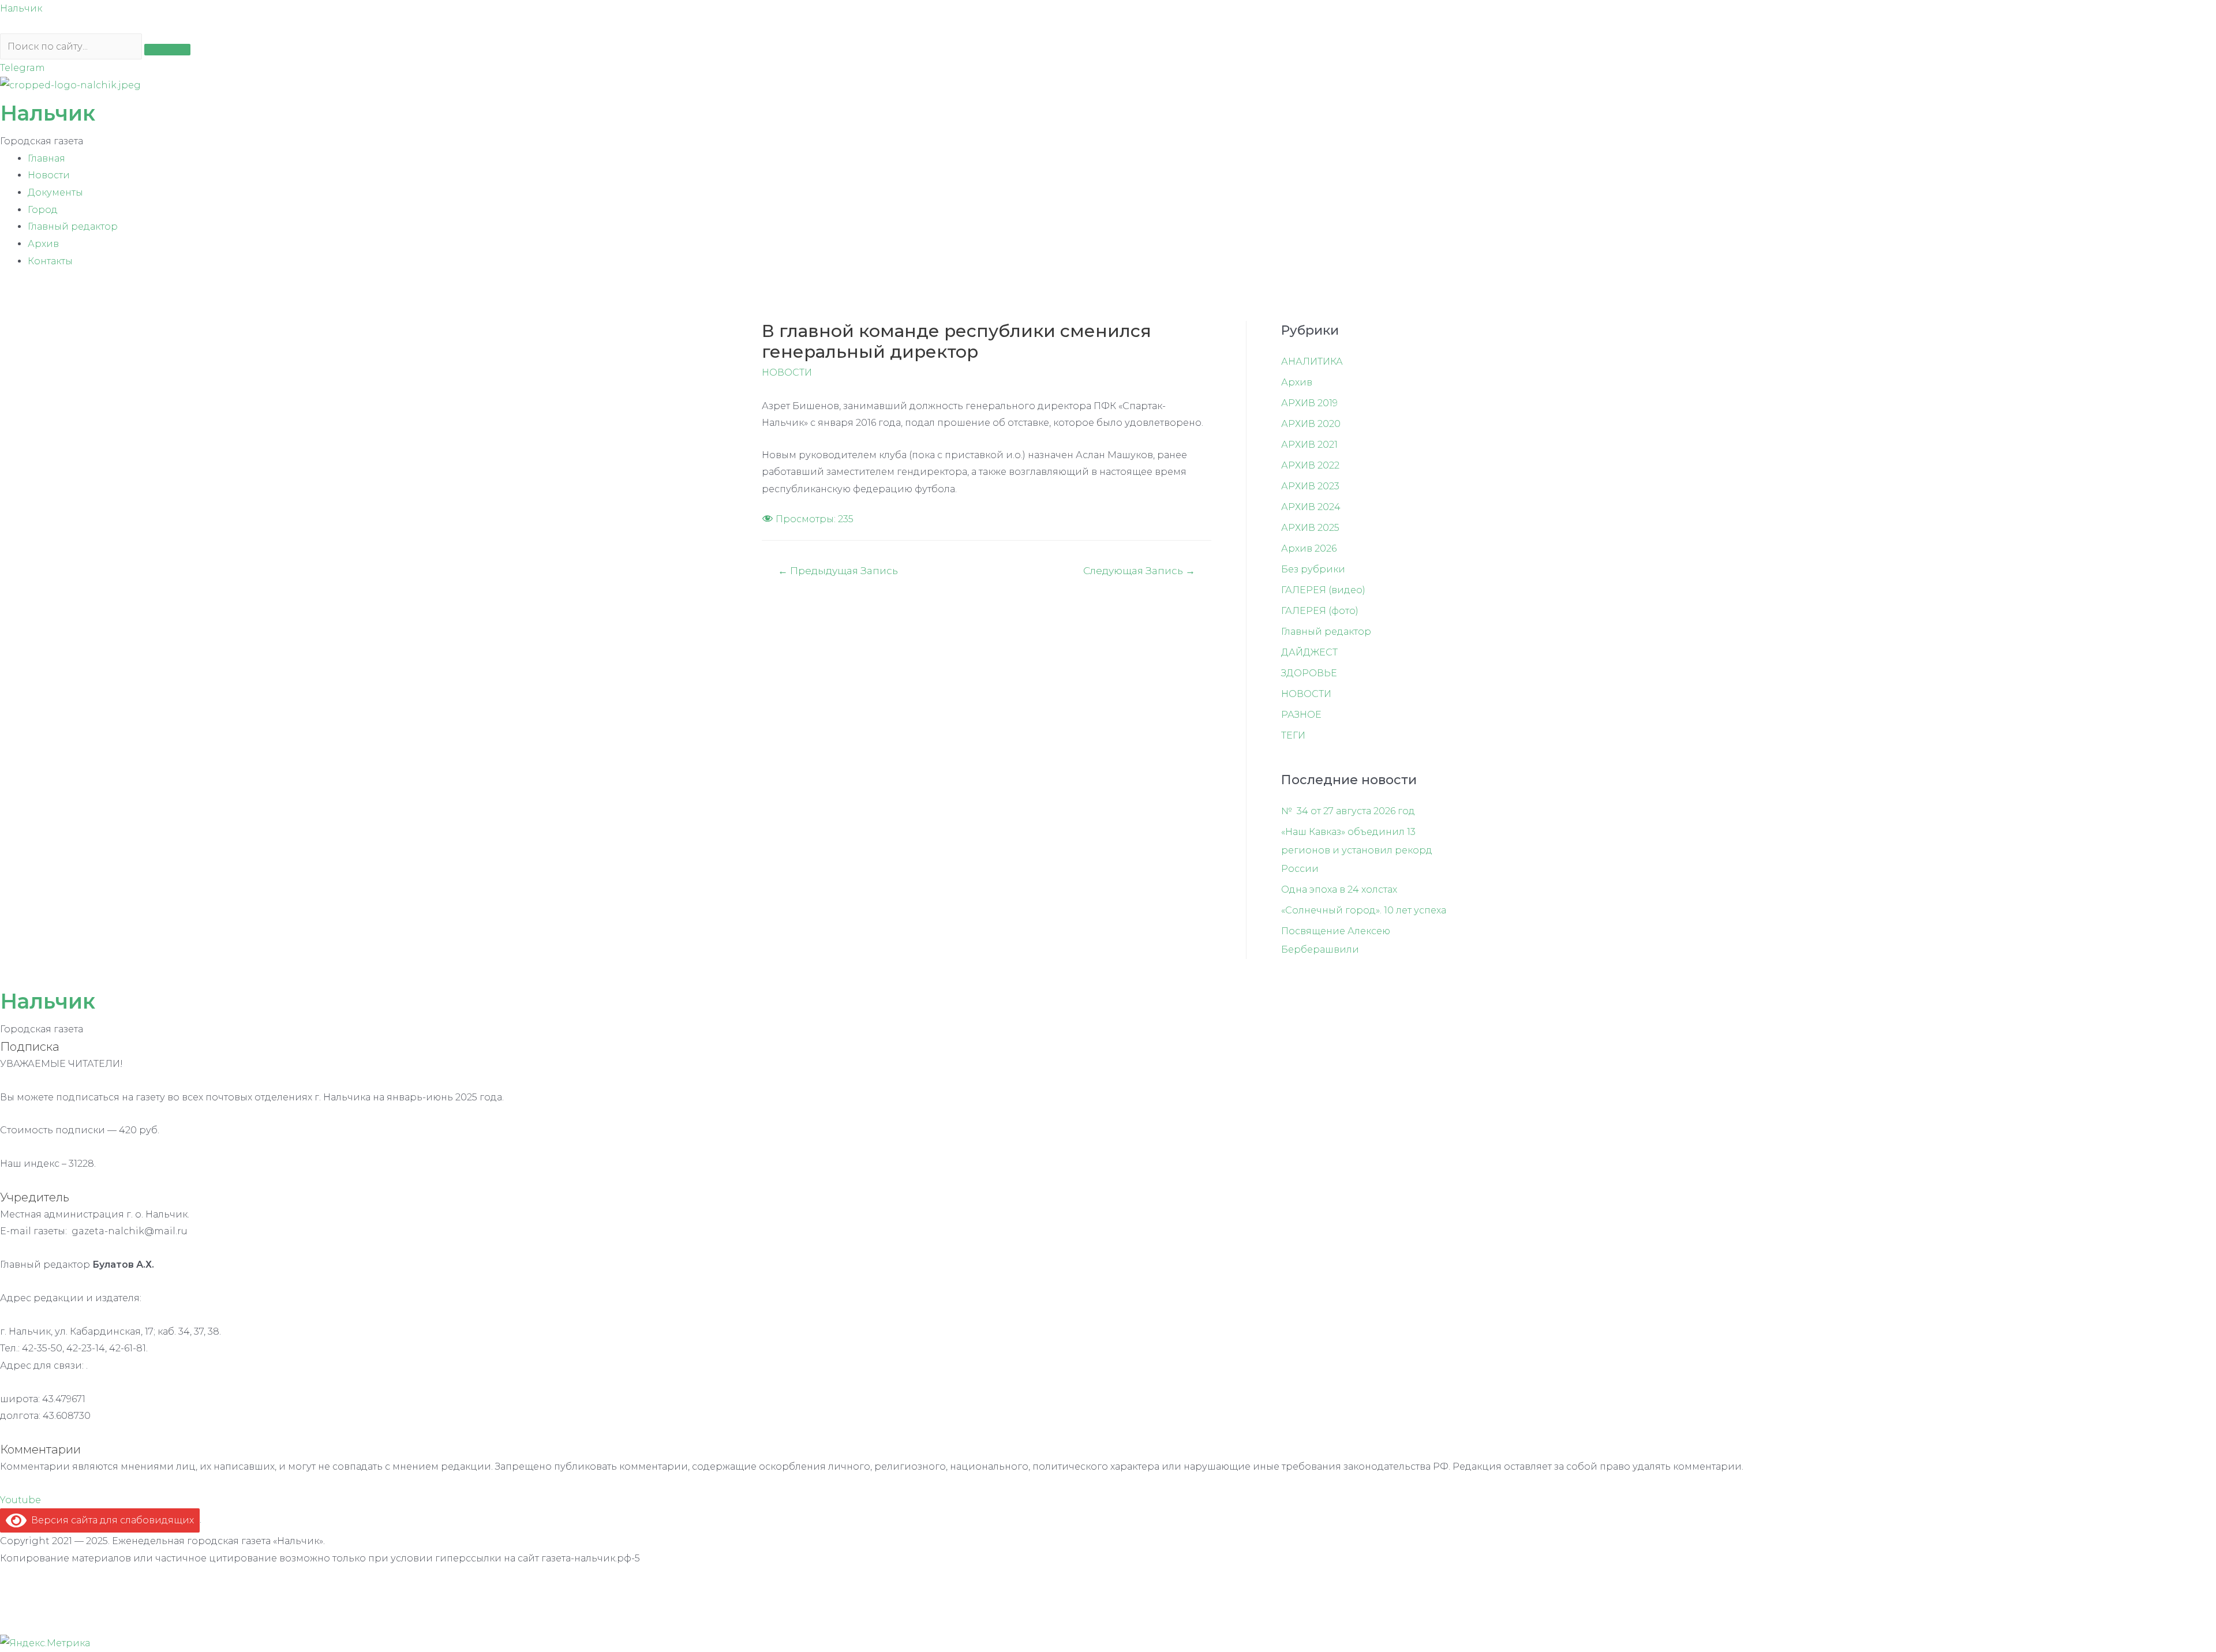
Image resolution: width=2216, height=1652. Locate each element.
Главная (46, 158)
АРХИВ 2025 (1310, 528)
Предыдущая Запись (838, 570)
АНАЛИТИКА (1312, 362)
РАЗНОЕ (1301, 715)
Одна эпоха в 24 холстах (1339, 889)
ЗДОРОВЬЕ (1309, 673)
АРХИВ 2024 (1311, 507)
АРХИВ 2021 (1309, 445)
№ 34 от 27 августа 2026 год (1348, 811)
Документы (55, 192)
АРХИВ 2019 (1309, 403)
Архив (43, 244)
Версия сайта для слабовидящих (110, 1520)
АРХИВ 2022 (1310, 465)
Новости (49, 175)
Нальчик (21, 8)
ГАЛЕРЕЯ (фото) (1320, 611)
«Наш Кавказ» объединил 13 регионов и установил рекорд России (1357, 850)
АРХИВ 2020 (1311, 424)
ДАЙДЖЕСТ (1309, 652)
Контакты (50, 261)
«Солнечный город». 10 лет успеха (1364, 910)
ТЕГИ (1293, 735)
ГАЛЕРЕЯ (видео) (1323, 590)
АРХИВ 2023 (1310, 486)
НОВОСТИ (787, 372)
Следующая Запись (1139, 570)
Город (43, 210)
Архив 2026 (1309, 548)
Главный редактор (73, 226)
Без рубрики (1313, 569)
